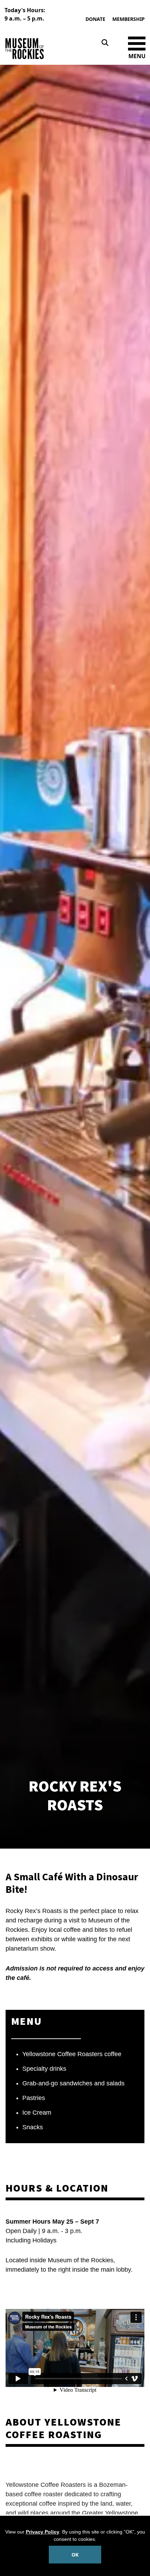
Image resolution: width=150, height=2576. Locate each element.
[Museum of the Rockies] (38, 49)
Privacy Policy (43, 2532)
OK (75, 2555)
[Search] (105, 43)
